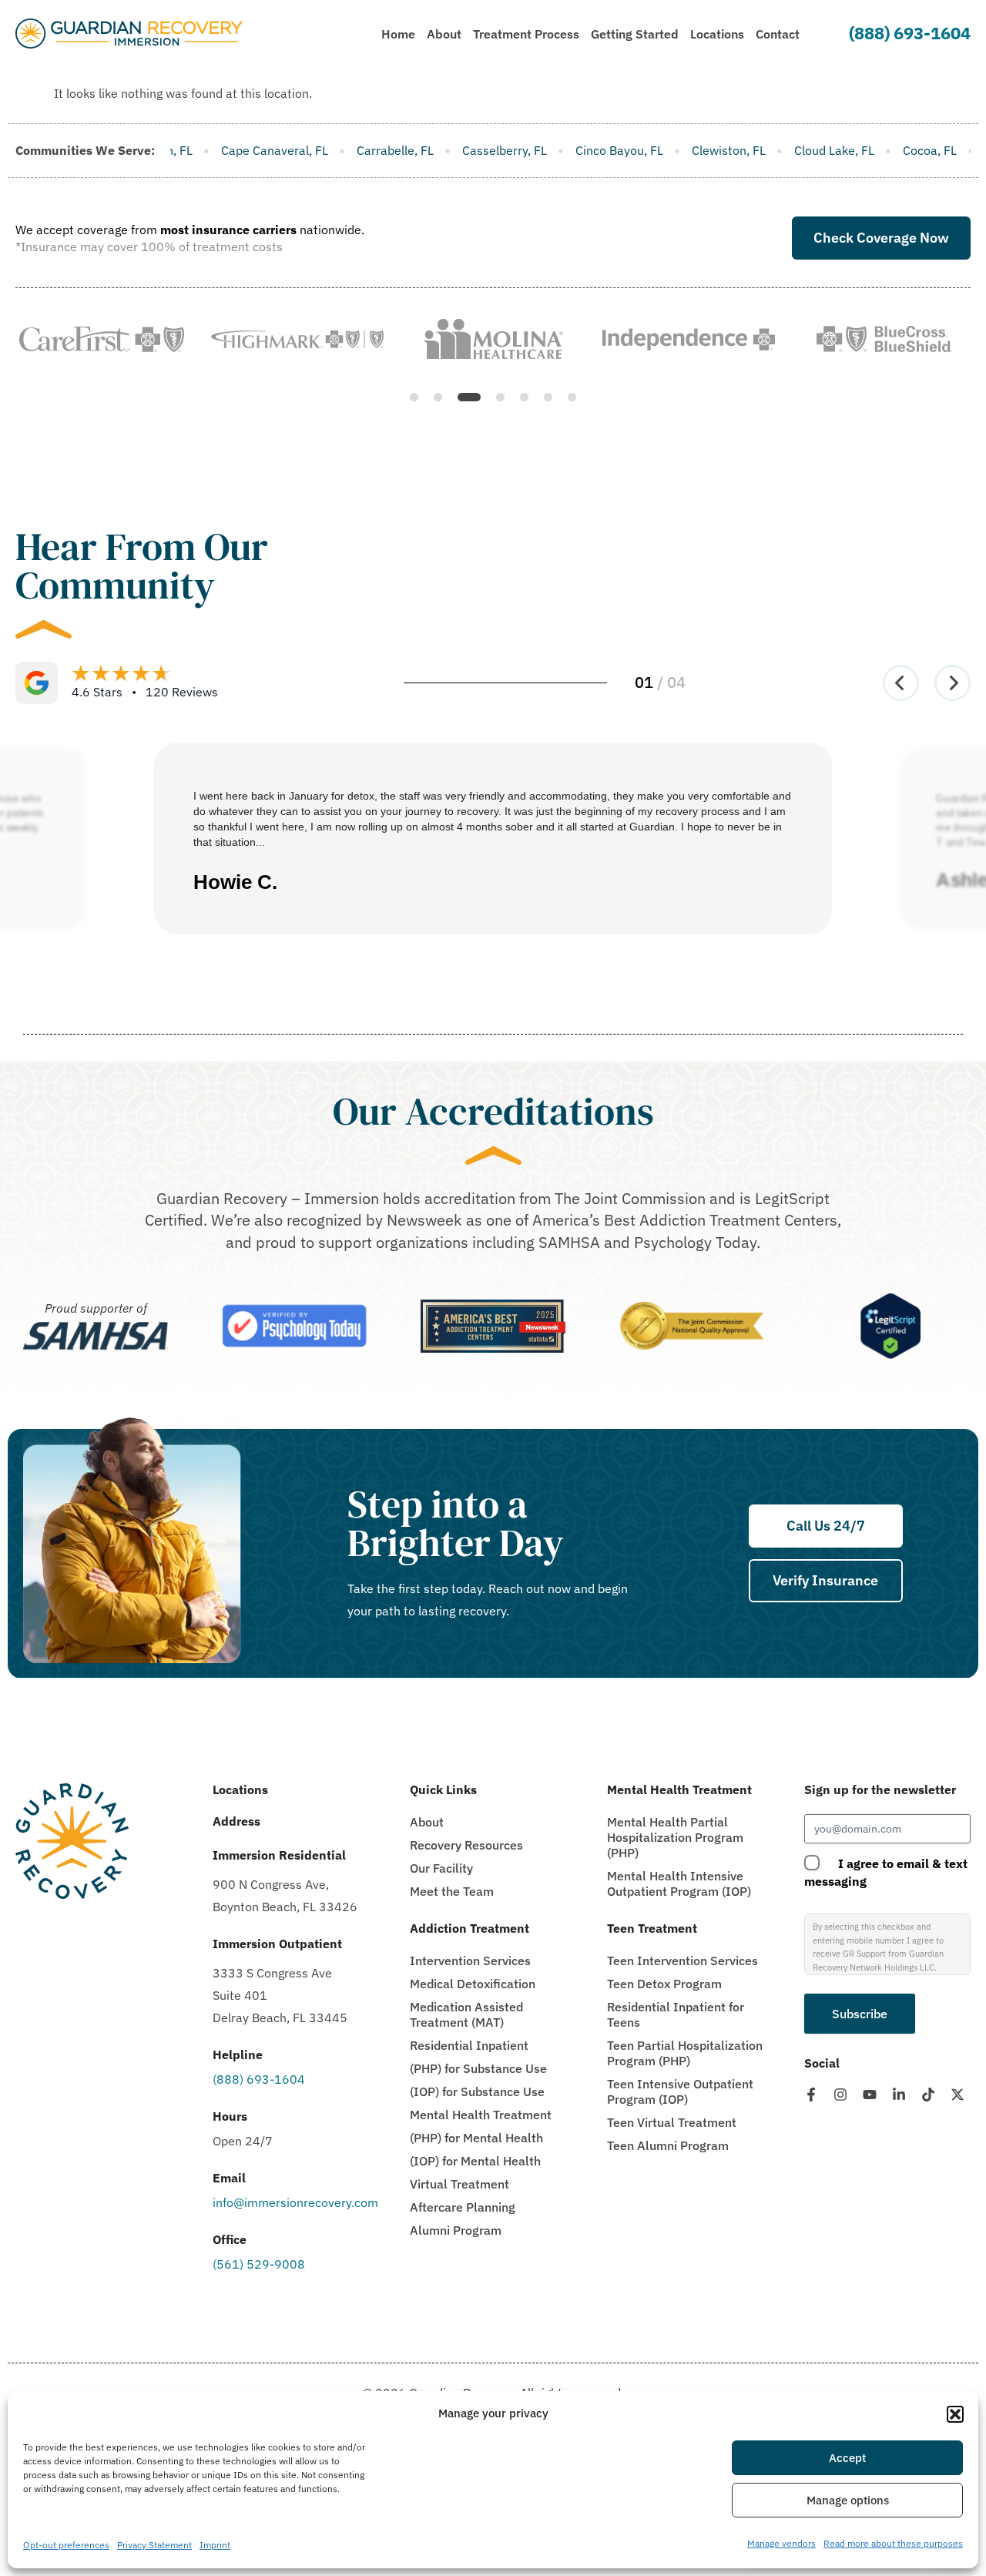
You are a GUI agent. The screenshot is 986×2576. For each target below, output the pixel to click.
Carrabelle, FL (200, 150)
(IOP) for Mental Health (475, 2161)
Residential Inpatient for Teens (676, 2014)
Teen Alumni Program (668, 2145)
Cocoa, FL (735, 150)
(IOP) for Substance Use (477, 2091)
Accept (847, 2458)
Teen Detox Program (664, 1984)
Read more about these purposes (893, 2543)
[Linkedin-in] (899, 2095)
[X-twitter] (957, 2095)
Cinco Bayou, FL (424, 150)
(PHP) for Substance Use (478, 2068)
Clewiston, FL (534, 150)
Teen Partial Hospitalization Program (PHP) (685, 2053)
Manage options (848, 2500)
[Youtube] (870, 2095)
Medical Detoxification (473, 1984)
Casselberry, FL (310, 150)
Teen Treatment (652, 1928)
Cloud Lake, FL (639, 150)
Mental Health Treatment (481, 2115)
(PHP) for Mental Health (476, 2138)
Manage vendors (781, 2543)
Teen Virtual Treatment (672, 2122)
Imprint (215, 2545)
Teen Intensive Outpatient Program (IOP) (680, 2091)
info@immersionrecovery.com (295, 2202)
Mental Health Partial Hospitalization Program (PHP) (675, 1837)
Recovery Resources (466, 1845)
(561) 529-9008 (259, 2264)
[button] (955, 2414)
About (427, 1822)
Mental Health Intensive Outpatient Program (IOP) (679, 1883)
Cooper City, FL (832, 150)
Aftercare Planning (463, 2207)
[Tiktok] (928, 2095)
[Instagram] (840, 2095)
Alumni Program (456, 2230)
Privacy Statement (154, 2545)
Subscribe (860, 2014)
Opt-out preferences (66, 2545)
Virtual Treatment (459, 2184)
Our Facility (441, 1868)
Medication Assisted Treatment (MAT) (466, 2014)
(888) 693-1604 (910, 33)
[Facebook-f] (811, 2095)
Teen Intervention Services (682, 1961)
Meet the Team (452, 1891)
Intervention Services (470, 1961)
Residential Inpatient (469, 2045)
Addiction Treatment (470, 1928)
